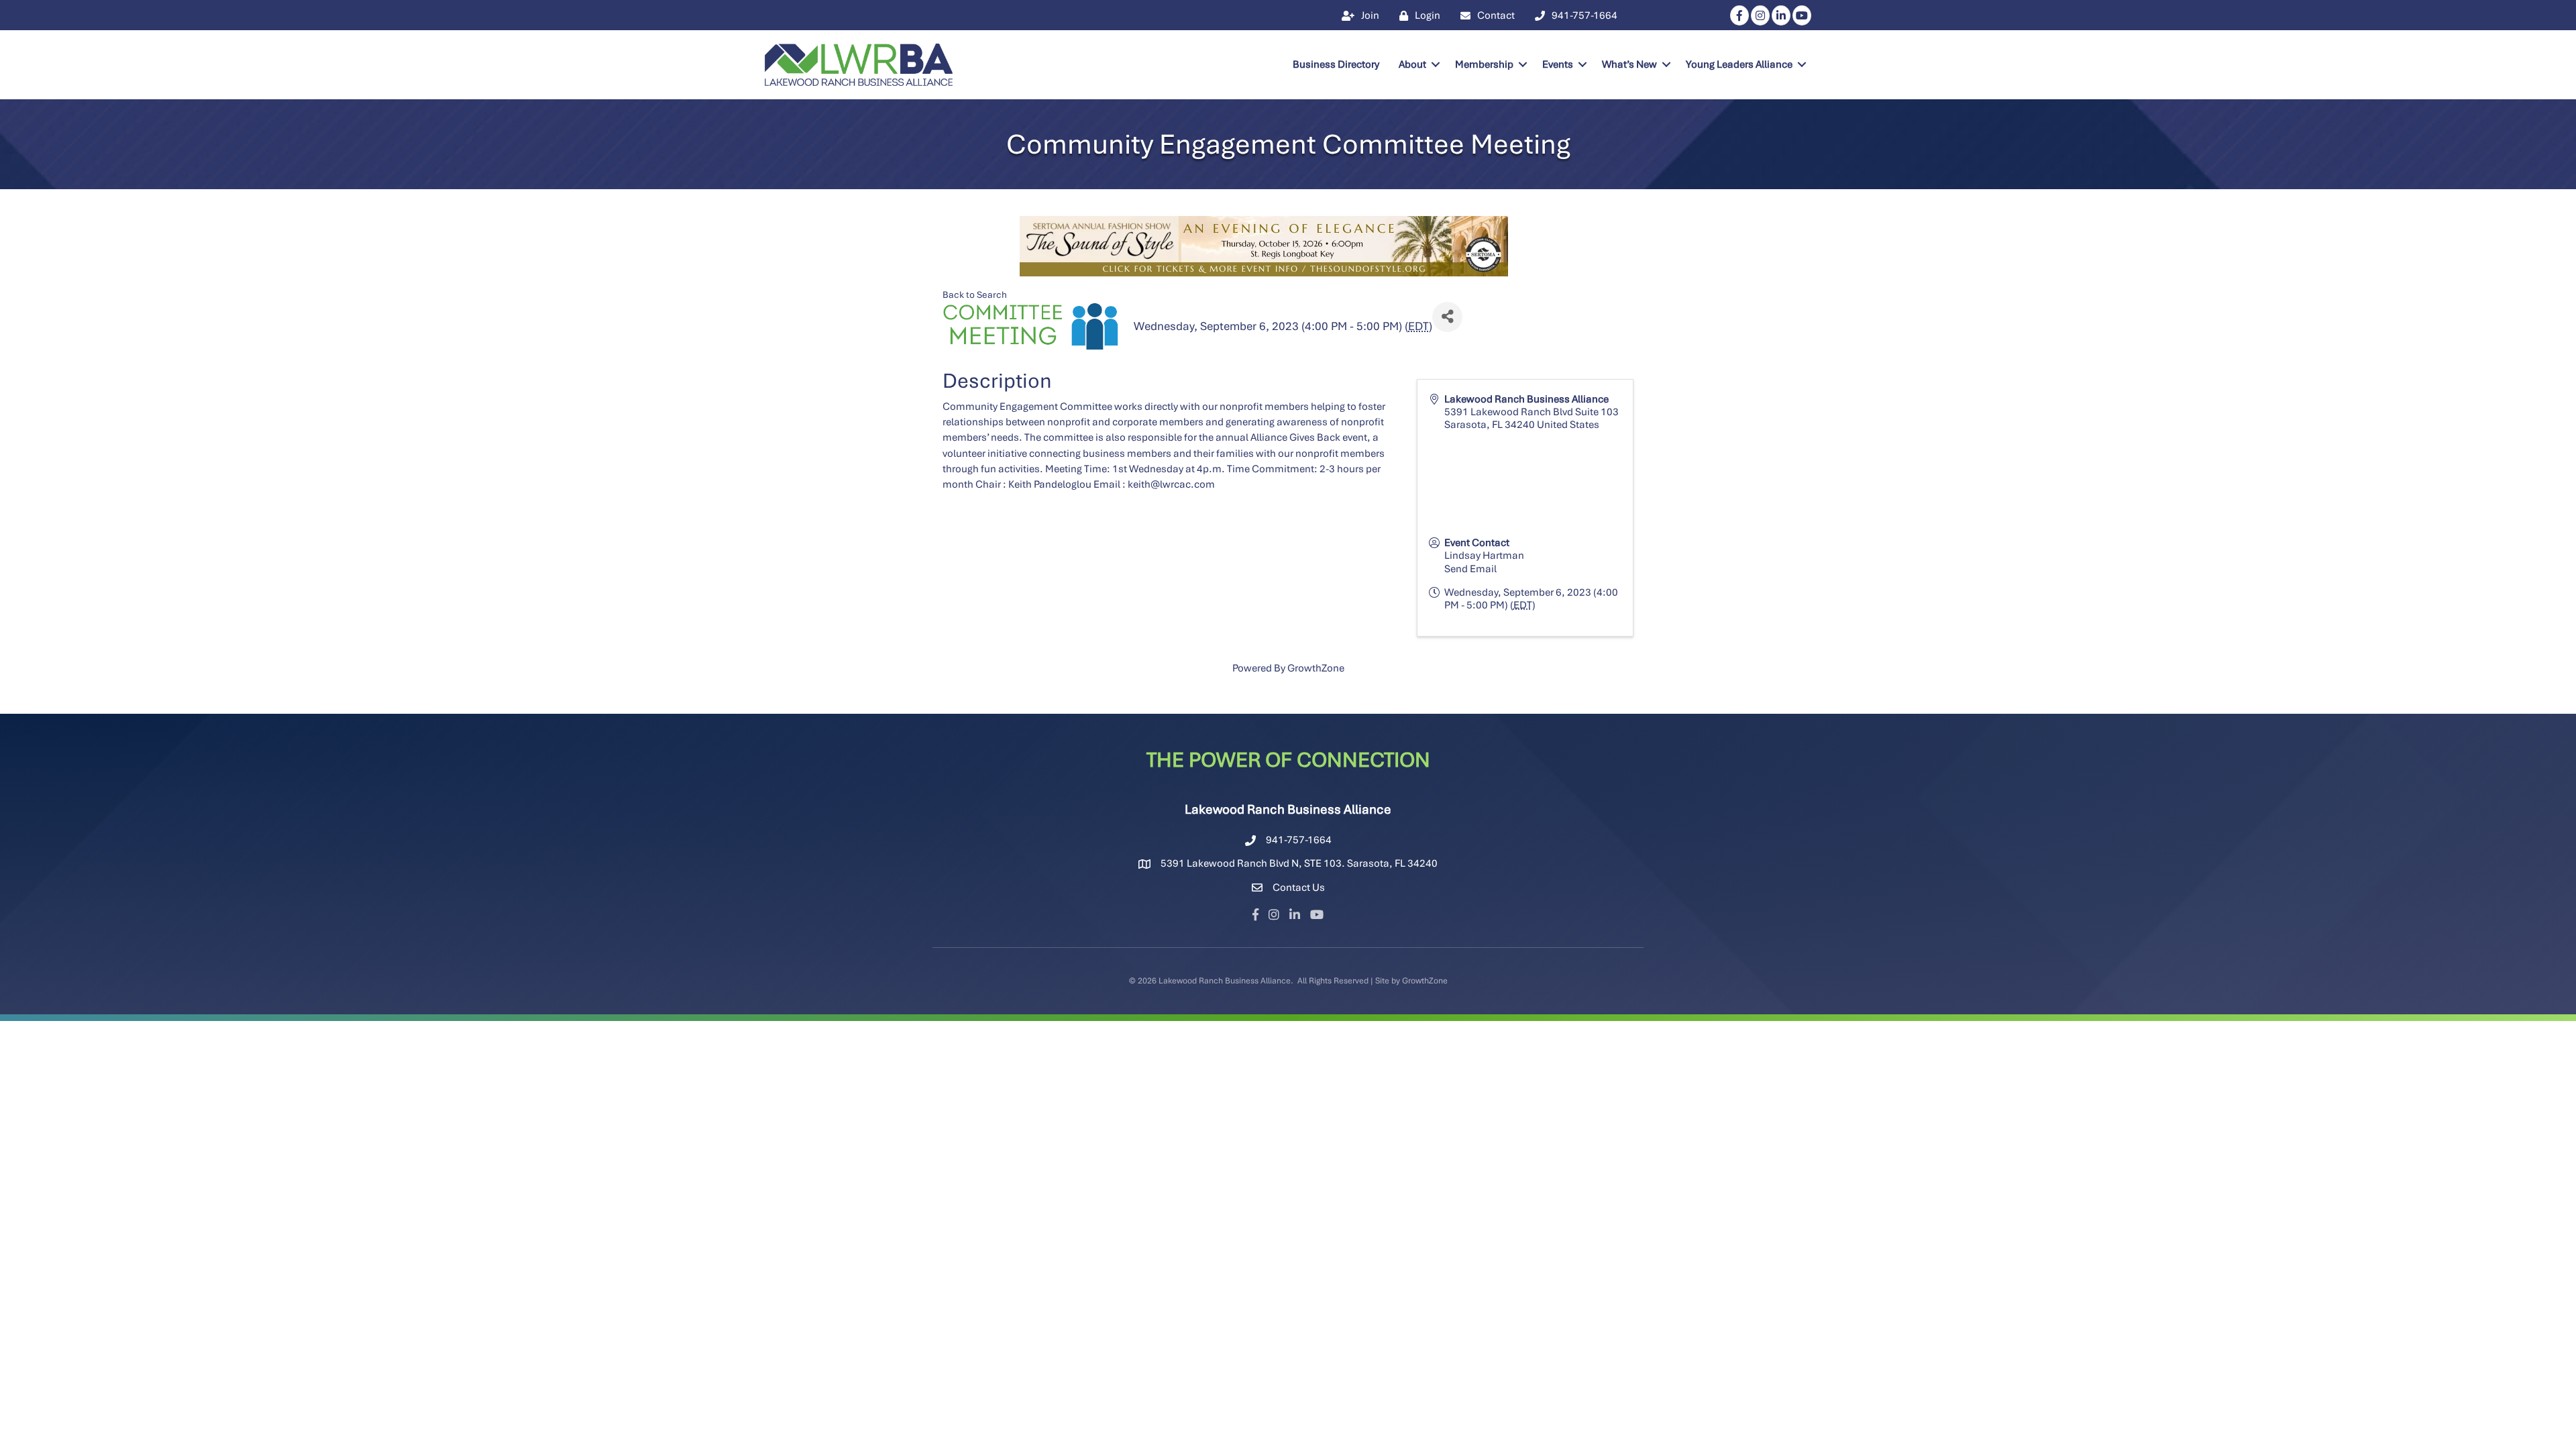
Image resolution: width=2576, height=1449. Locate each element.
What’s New (1629, 64)
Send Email (1470, 569)
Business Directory (1336, 64)
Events (1558, 64)
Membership (1484, 64)
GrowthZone (1316, 668)
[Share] (1447, 317)
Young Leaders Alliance (1739, 64)
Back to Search (975, 294)
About (1412, 64)
